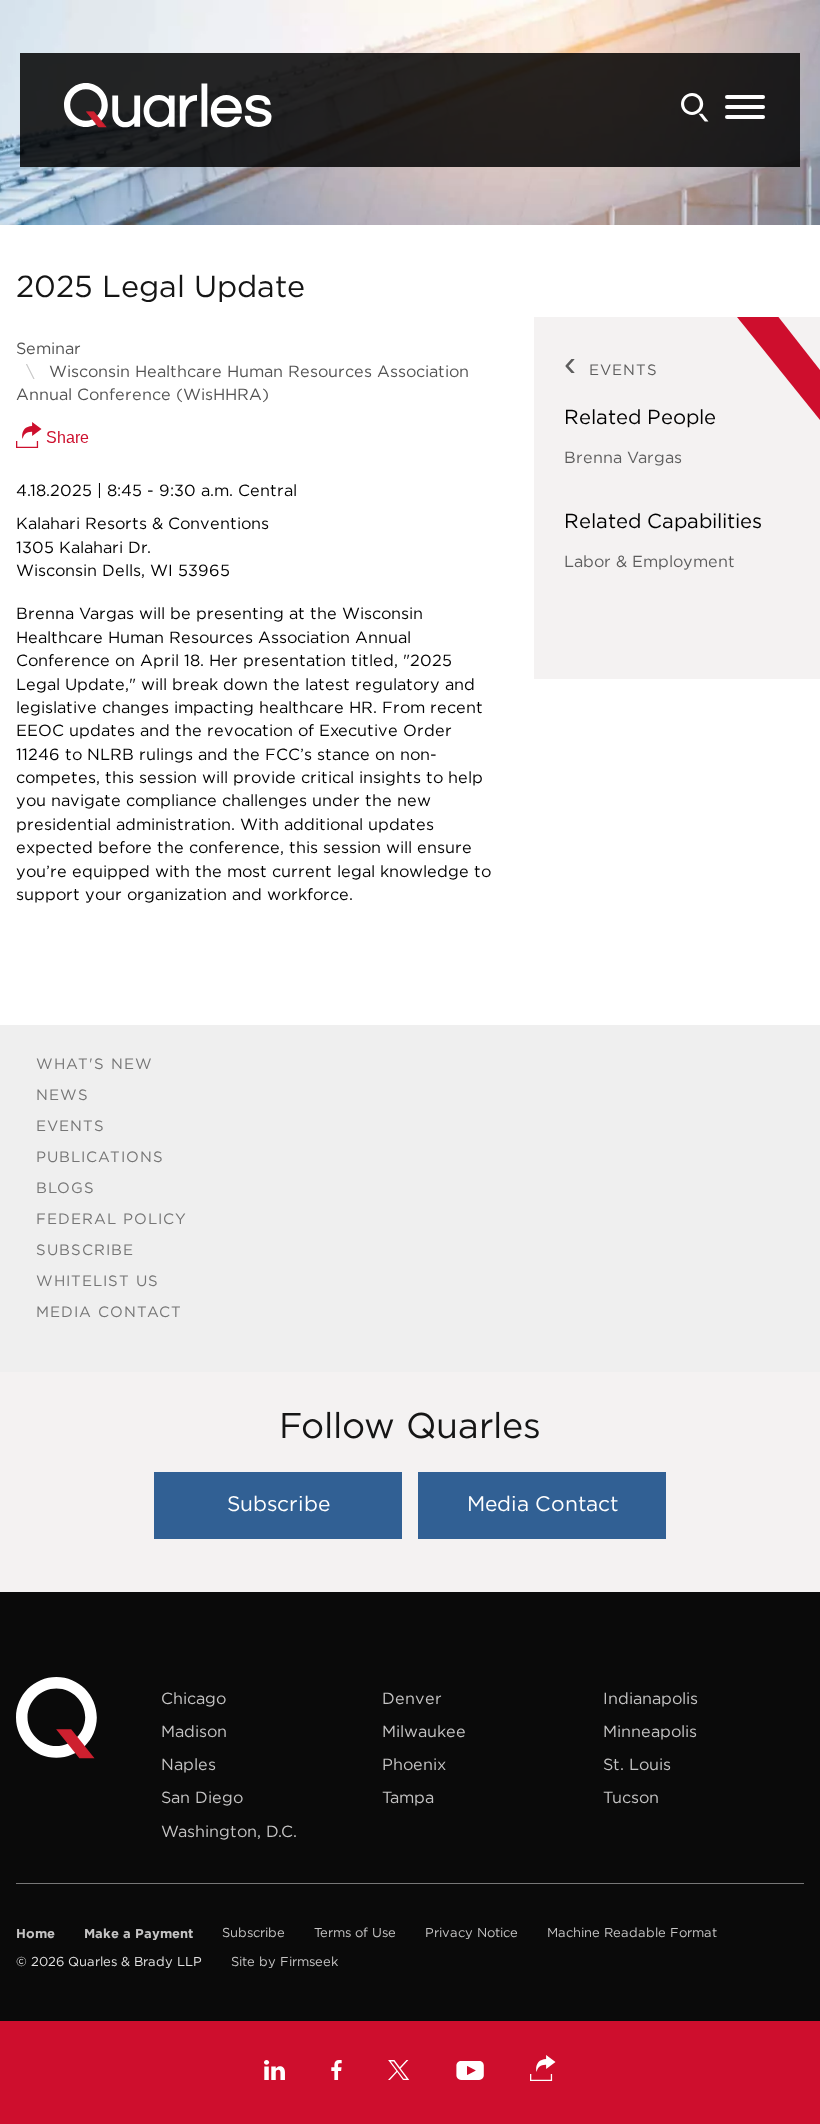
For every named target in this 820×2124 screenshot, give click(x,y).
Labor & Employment (649, 561)
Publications (100, 1156)
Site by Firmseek (284, 1961)
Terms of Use (355, 1932)
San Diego (202, 1797)
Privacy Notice (471, 1932)
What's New (94, 1063)
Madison (194, 1731)
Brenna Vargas (623, 457)
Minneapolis (650, 1731)
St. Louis (637, 1764)
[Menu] (745, 108)
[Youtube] (470, 2073)
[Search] (695, 107)
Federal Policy (111, 1218)
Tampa (408, 1797)
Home (35, 1933)
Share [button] (65, 437)
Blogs (65, 1187)
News (62, 1094)
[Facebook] (336, 2073)
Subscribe (85, 1249)
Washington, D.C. (229, 1831)
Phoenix (414, 1764)
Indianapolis (650, 1698)
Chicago (193, 1698)
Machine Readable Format (632, 1932)
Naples (188, 1764)
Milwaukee (424, 1731)
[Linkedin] (274, 2073)
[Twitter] (399, 2073)
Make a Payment (138, 1933)
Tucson (631, 1797)
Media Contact (109, 1311)
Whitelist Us (97, 1280)
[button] (543, 2070)
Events (70, 1125)
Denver (412, 1698)
